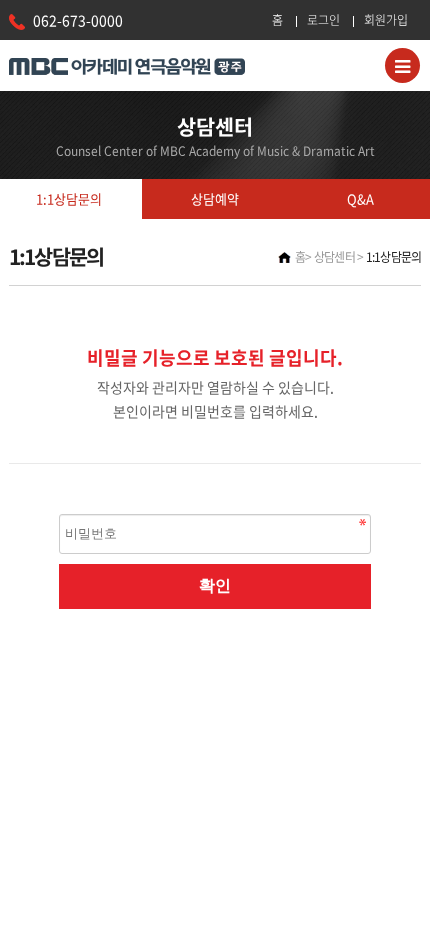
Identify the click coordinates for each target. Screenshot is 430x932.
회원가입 (386, 20)
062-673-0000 (78, 20)
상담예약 (215, 198)
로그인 (323, 20)
